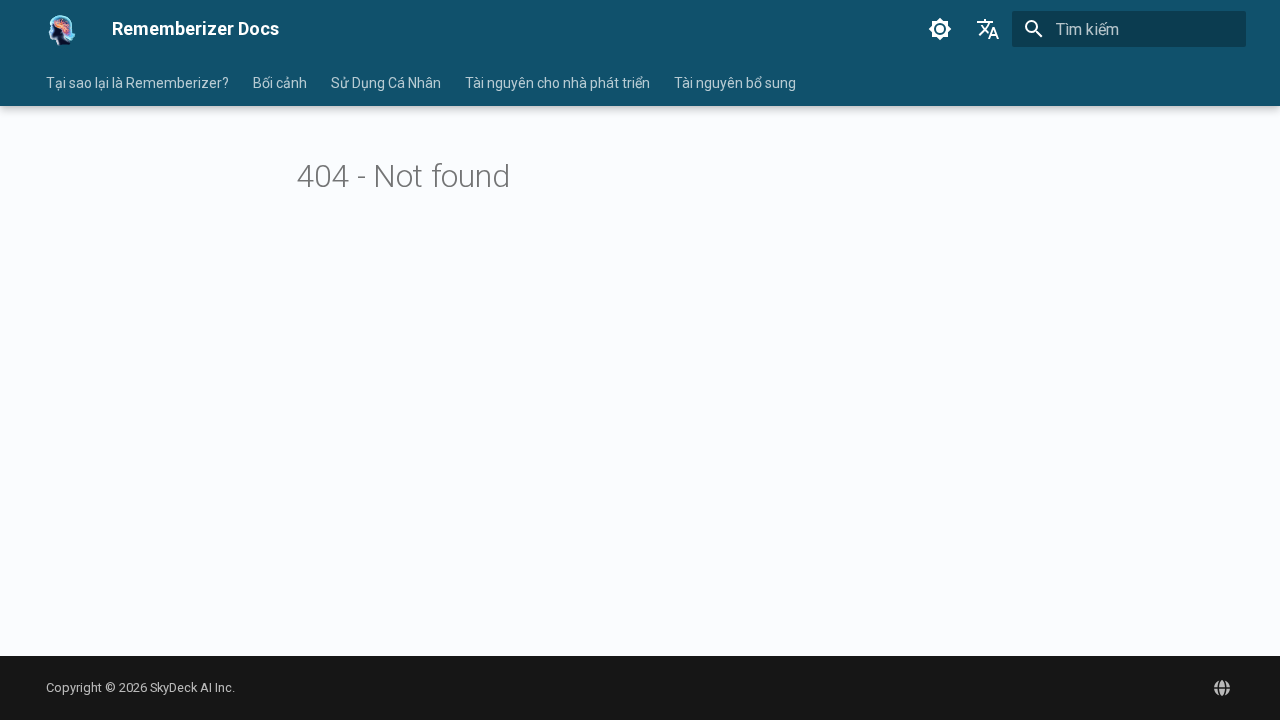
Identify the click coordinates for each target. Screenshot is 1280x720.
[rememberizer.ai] (1222, 688)
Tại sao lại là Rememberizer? (137, 83)
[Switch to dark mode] (940, 29)
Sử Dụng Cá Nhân (386, 83)
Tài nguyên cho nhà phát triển (557, 83)
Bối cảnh (280, 83)
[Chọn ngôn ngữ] (988, 29)
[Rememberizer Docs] (63, 29)
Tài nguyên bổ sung (735, 83)
